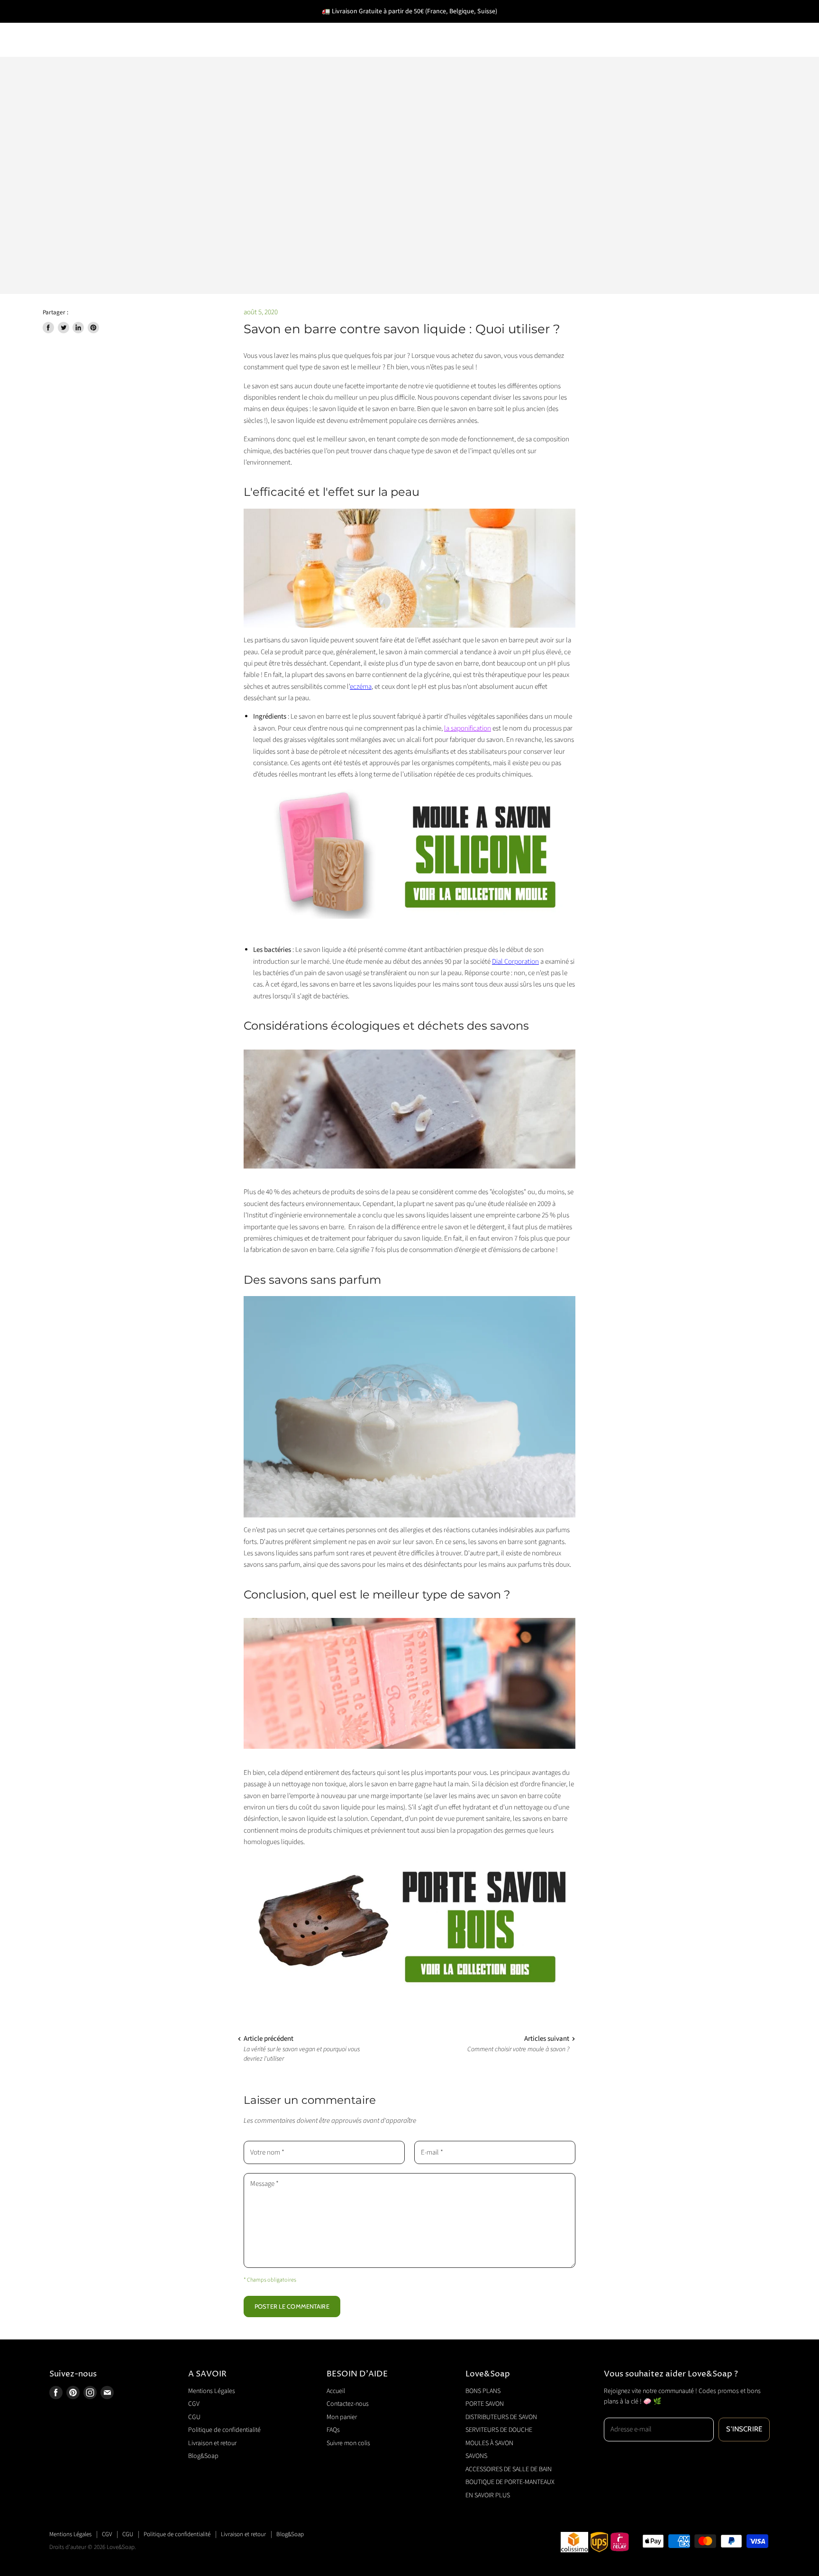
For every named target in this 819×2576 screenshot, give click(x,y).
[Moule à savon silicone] (409, 853)
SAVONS (544, 26)
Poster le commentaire (292, 2306)
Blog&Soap (203, 2456)
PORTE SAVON (149, 26)
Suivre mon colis (348, 2443)
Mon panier (342, 2417)
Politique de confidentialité (224, 2430)
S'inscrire (744, 2429)
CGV (194, 2404)
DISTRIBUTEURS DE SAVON (249, 26)
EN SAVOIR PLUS (228, 53)
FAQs (333, 2430)
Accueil (336, 2391)
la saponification (468, 728)
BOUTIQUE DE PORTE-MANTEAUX (115, 53)
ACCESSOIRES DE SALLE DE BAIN (644, 26)
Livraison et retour (212, 2443)
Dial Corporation (515, 962)
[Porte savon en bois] (409, 1998)
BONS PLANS (75, 26)
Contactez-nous (348, 2404)
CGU (194, 2417)
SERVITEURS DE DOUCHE (369, 26)
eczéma (361, 687)
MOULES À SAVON (473, 26)
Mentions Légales (212, 2391)
